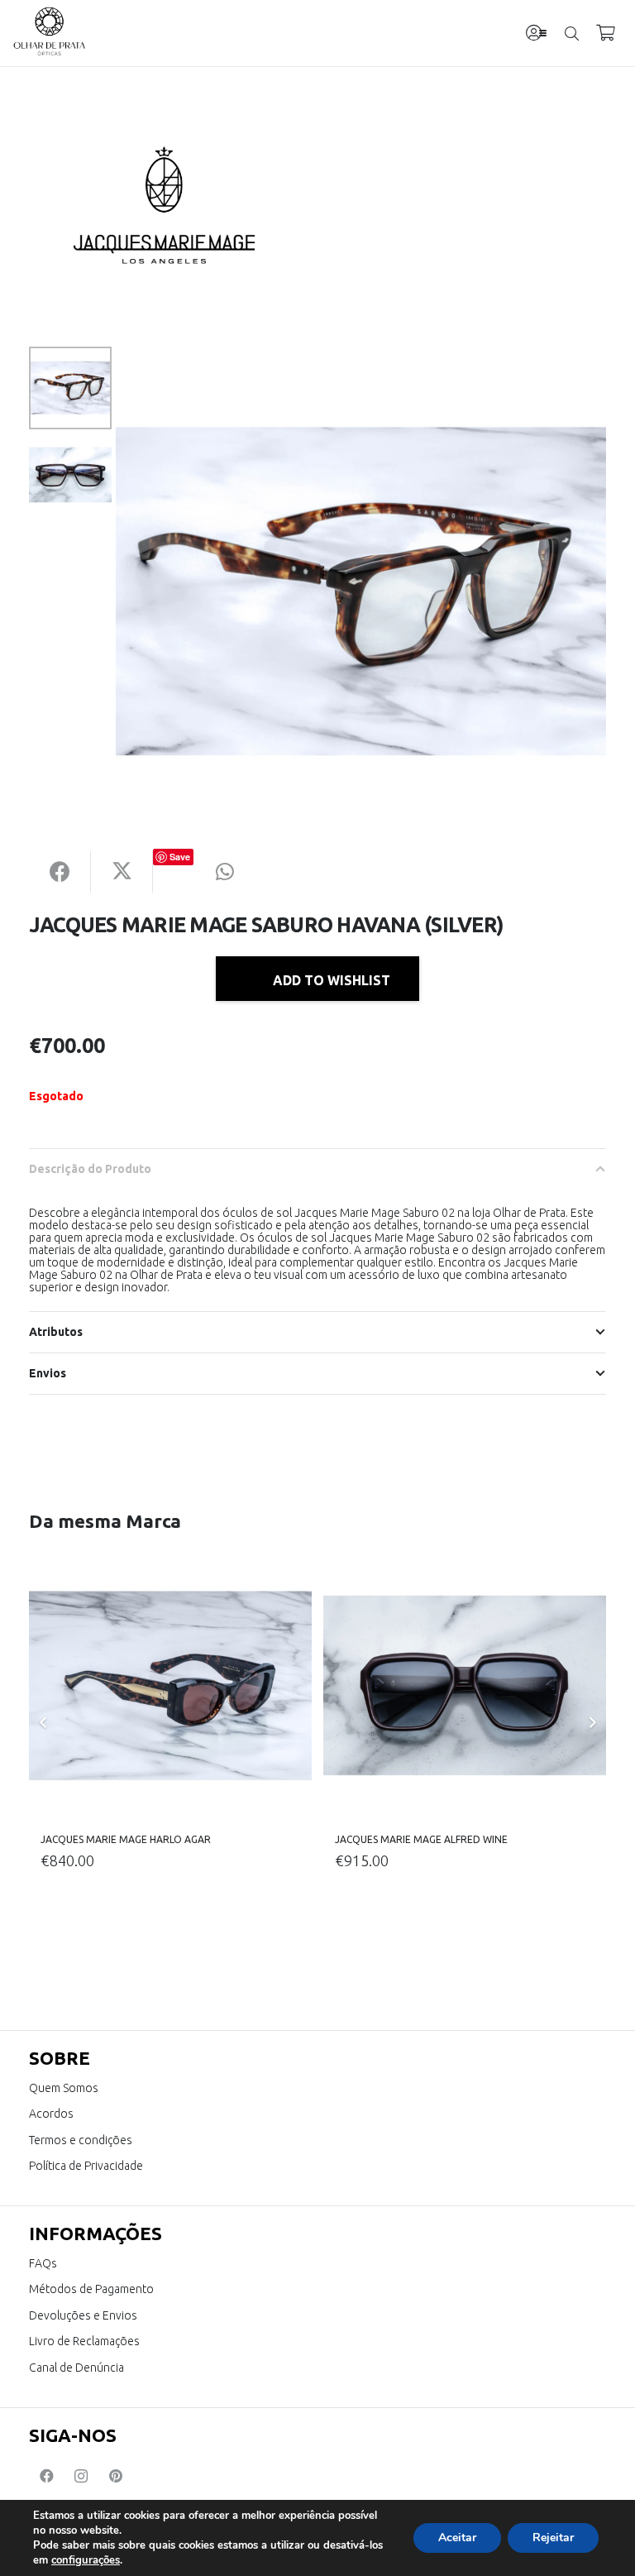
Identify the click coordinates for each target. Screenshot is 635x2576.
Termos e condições (81, 2140)
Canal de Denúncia (76, 2368)
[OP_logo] (50, 33)
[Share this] (60, 872)
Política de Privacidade (86, 2166)
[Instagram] (81, 2476)
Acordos (51, 2114)
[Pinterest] (116, 2476)
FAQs (43, 2263)
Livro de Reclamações (84, 2341)
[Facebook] (46, 2476)
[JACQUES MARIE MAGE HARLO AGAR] (170, 1686)
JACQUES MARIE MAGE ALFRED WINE (421, 1839)
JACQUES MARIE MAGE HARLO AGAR (126, 1839)
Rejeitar (553, 2538)
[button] (543, 34)
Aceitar (457, 2538)
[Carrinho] (605, 33)
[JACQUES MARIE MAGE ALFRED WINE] (465, 1686)
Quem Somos (64, 2088)
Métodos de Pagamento (91, 2289)
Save (180, 857)
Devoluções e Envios (83, 2315)
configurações (86, 2560)
